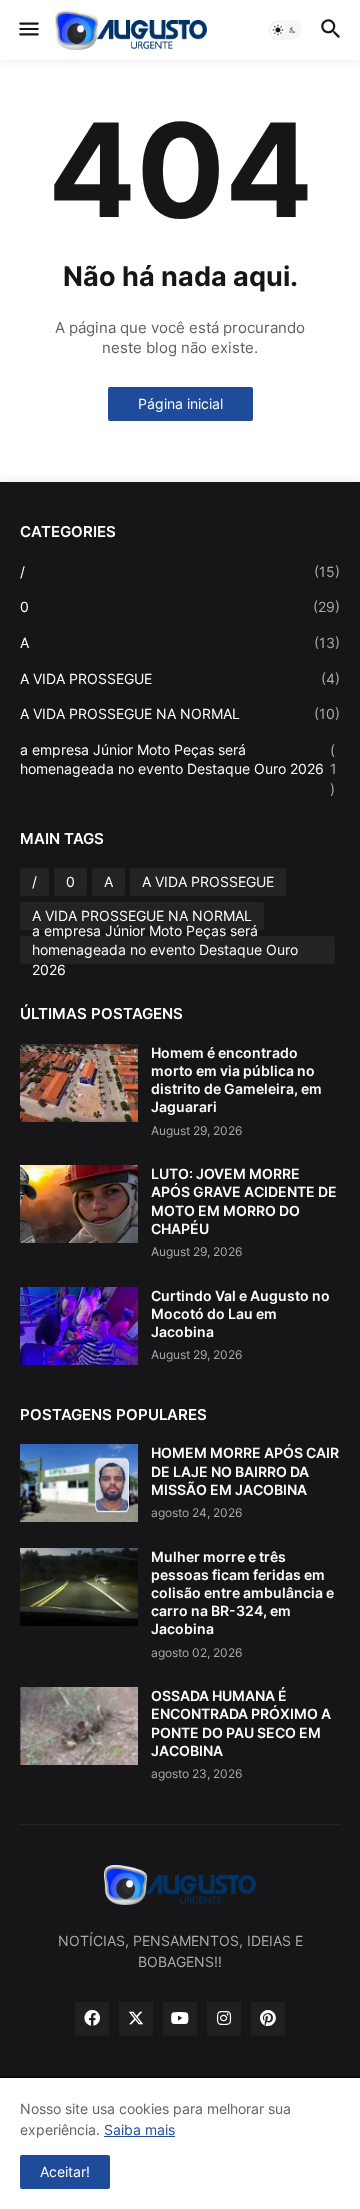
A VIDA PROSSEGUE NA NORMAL (180, 713)
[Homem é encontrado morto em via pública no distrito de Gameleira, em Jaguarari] (79, 1083)
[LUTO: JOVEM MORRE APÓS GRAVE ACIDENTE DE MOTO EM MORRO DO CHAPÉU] (79, 1204)
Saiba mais (139, 2129)
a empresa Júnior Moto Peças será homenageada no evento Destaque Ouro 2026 (178, 769)
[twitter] (136, 2019)
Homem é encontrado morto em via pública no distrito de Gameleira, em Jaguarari (236, 1080)
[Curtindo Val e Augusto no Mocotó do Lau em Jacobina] (79, 1326)
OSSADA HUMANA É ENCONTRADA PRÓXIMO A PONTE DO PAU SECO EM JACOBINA (241, 1723)
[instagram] (224, 2019)
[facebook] (92, 2019)
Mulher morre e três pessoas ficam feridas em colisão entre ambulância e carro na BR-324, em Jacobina (242, 1593)
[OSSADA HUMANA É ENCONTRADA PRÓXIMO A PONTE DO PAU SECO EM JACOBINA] (79, 1726)
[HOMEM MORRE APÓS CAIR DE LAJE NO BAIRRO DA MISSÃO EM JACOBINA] (79, 1483)
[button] (27, 30)
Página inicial (180, 403)
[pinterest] (268, 2019)
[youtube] (180, 2019)
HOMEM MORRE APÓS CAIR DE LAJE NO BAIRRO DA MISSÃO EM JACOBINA (245, 1470)
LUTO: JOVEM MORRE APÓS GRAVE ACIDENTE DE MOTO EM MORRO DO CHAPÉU (244, 1201)
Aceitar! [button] (65, 2171)
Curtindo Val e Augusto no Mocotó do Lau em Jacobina (240, 1313)
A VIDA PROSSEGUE (180, 678)
